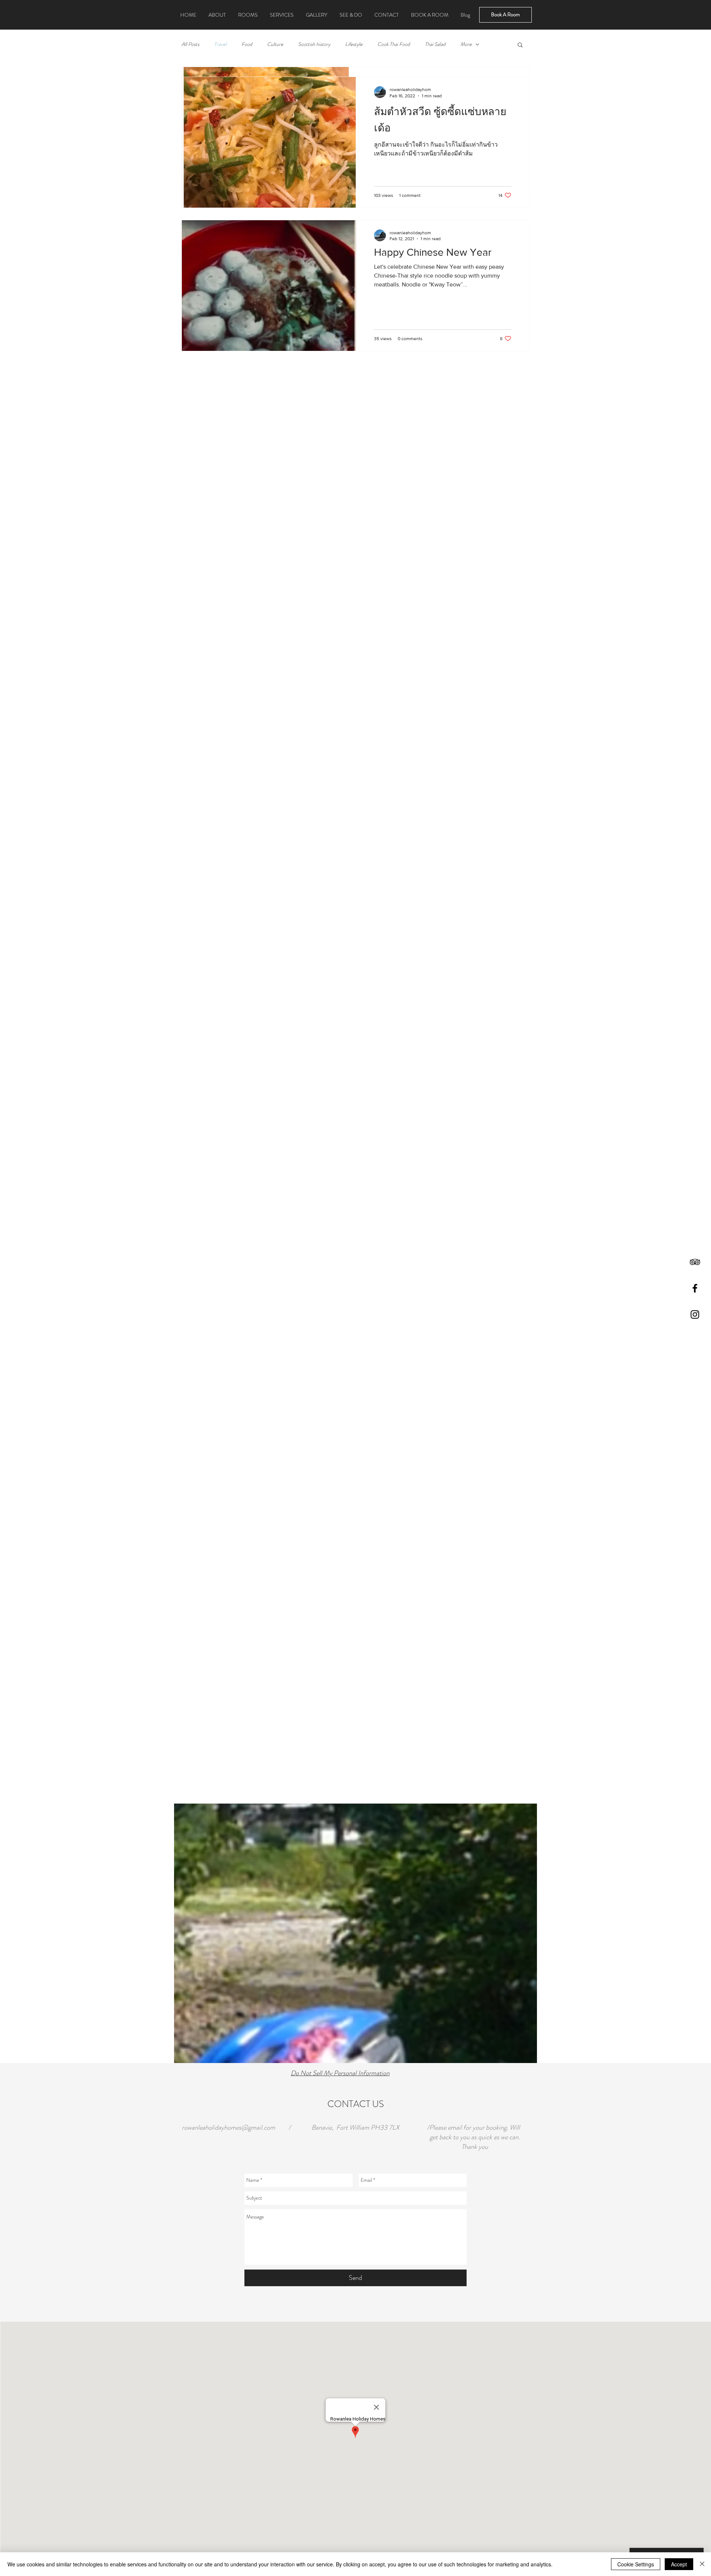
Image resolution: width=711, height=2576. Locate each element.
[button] (520, 45)
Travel (220, 44)
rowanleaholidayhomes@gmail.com (228, 2127)
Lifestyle (354, 44)
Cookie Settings (636, 2564)
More (466, 44)
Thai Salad (435, 44)
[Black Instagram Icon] (695, 1314)
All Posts (190, 44)
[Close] (702, 2564)
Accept (679, 2564)
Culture (275, 44)
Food (247, 44)
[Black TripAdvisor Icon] (695, 1262)
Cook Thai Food (394, 44)
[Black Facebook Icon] (695, 1288)
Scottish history (314, 44)
